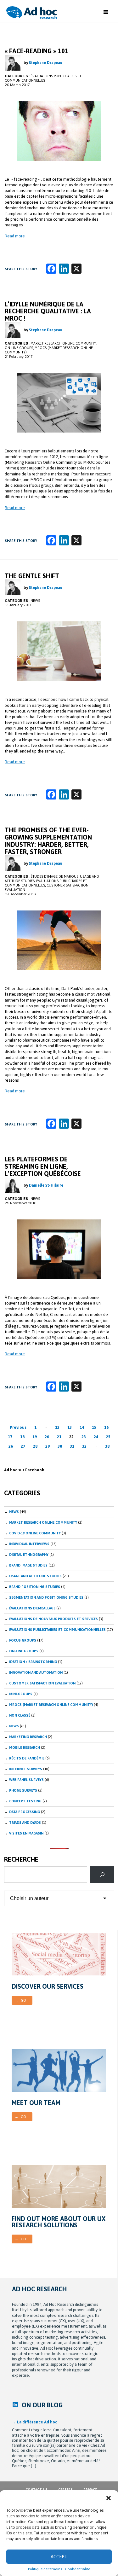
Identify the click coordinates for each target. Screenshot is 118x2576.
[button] (109, 2498)
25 (108, 1437)
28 (35, 1446)
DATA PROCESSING (25, 1812)
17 (10, 1437)
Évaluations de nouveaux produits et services (53, 1619)
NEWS (14, 1726)
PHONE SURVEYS (23, 1790)
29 (48, 1446)
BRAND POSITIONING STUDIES (35, 1587)
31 (72, 1446)
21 (59, 1437)
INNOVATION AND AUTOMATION (36, 1672)
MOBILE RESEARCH (25, 1747)
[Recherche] (102, 1875)
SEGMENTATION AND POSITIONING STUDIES (46, 1597)
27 (23, 1446)
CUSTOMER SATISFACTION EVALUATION (42, 1683)
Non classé (20, 1715)
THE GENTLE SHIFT (32, 576)
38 (107, 1446)
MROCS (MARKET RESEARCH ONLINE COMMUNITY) (51, 1705)
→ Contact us (34, 2490)
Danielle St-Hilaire (46, 1185)
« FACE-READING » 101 (37, 51)
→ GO (20, 2000)
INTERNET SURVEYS (26, 1769)
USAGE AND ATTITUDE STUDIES (35, 1576)
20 (47, 1437)
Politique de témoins (45, 2569)
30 (60, 1446)
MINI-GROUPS (21, 1694)
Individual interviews (29, 1544)
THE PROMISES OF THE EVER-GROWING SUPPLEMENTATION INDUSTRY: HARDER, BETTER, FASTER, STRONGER (48, 841)
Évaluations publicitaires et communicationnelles (57, 1630)
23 (84, 1437)
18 (22, 1437)
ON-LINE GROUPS (19, 348)
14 (82, 1427)
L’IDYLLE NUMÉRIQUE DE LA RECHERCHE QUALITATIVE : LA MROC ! (48, 311)
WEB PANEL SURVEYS (26, 1780)
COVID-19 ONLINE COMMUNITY (35, 1533)
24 (96, 1437)
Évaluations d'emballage (32, 1608)
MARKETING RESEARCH (28, 1737)
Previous (18, 1427)
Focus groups (23, 1640)
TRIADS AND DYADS (25, 1823)
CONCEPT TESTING (25, 1801)
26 (11, 1446)
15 (94, 1427)
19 (35, 1437)
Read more (15, 236)
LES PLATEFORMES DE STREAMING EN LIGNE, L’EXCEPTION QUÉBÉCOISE (43, 1166)
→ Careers (63, 2490)
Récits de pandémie (27, 1758)
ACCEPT (59, 2557)
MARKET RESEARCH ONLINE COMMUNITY (63, 343)
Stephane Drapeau (46, 63)
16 (106, 1427)
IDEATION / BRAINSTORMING (33, 1662)
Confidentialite (78, 2569)
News (35, 601)
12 (57, 1427)
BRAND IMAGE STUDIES (28, 1565)
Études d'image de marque (54, 876)
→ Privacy (88, 2490)
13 (70, 1427)
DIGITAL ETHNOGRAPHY (29, 1555)
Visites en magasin (26, 1833)
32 (84, 1446)
